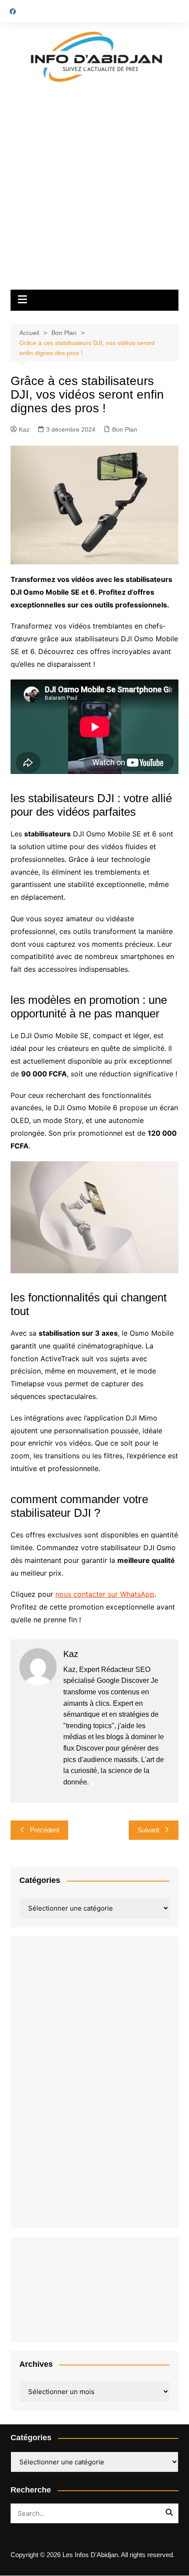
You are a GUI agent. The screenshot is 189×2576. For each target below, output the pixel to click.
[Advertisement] (94, 191)
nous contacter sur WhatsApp (105, 1594)
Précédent (45, 1830)
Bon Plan (125, 429)
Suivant (148, 1830)
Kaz (24, 429)
